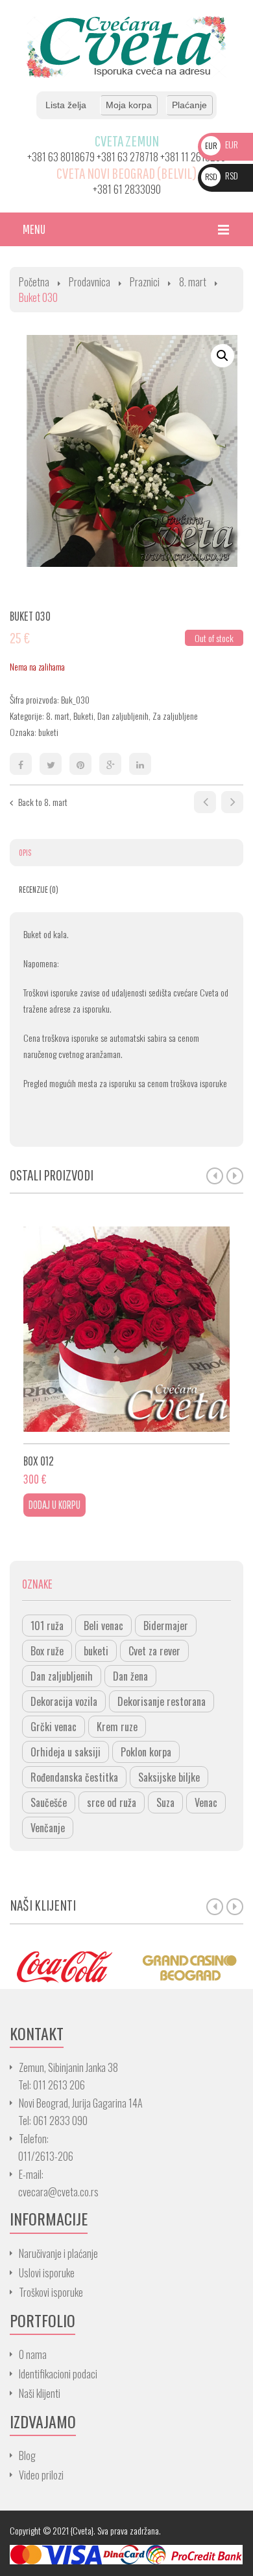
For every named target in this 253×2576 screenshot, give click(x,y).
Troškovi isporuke (51, 2292)
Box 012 (39, 1461)
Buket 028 (205, 802)
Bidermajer (166, 1626)
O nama (33, 2354)
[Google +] (110, 764)
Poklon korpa (146, 1752)
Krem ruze (117, 1727)
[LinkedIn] (140, 764)
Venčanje (48, 1828)
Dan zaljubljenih (123, 716)
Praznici (145, 282)
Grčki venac (54, 1727)
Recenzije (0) (39, 890)
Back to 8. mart (43, 802)
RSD (222, 175)
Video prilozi (41, 2475)
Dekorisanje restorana (162, 1701)
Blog (27, 2455)
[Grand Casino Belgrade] (190, 1966)
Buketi (83, 716)
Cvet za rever (154, 1651)
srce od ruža (112, 1802)
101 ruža (47, 1626)
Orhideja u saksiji (66, 1752)
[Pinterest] (80, 764)
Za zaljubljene (175, 716)
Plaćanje (189, 105)
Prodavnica (90, 282)
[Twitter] (51, 764)
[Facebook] (21, 764)
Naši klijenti (40, 2393)
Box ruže (47, 1651)
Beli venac (103, 1626)
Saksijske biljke (169, 1777)
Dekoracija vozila (64, 1701)
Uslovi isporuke (47, 2273)
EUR (222, 144)
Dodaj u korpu (54, 1505)
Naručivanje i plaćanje (58, 2253)
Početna (34, 282)
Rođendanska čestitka (74, 1777)
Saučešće (49, 1802)
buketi (48, 732)
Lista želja (66, 105)
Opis (25, 853)
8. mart (193, 282)
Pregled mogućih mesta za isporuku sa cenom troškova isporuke (125, 1083)
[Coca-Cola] (63, 1966)
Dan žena (130, 1676)
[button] (223, 356)
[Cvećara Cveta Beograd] (126, 46)
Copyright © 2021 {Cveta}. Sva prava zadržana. (85, 2530)
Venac (206, 1802)
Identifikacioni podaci (58, 2374)
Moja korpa (129, 105)
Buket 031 (232, 802)
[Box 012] (126, 1329)
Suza (165, 1802)
